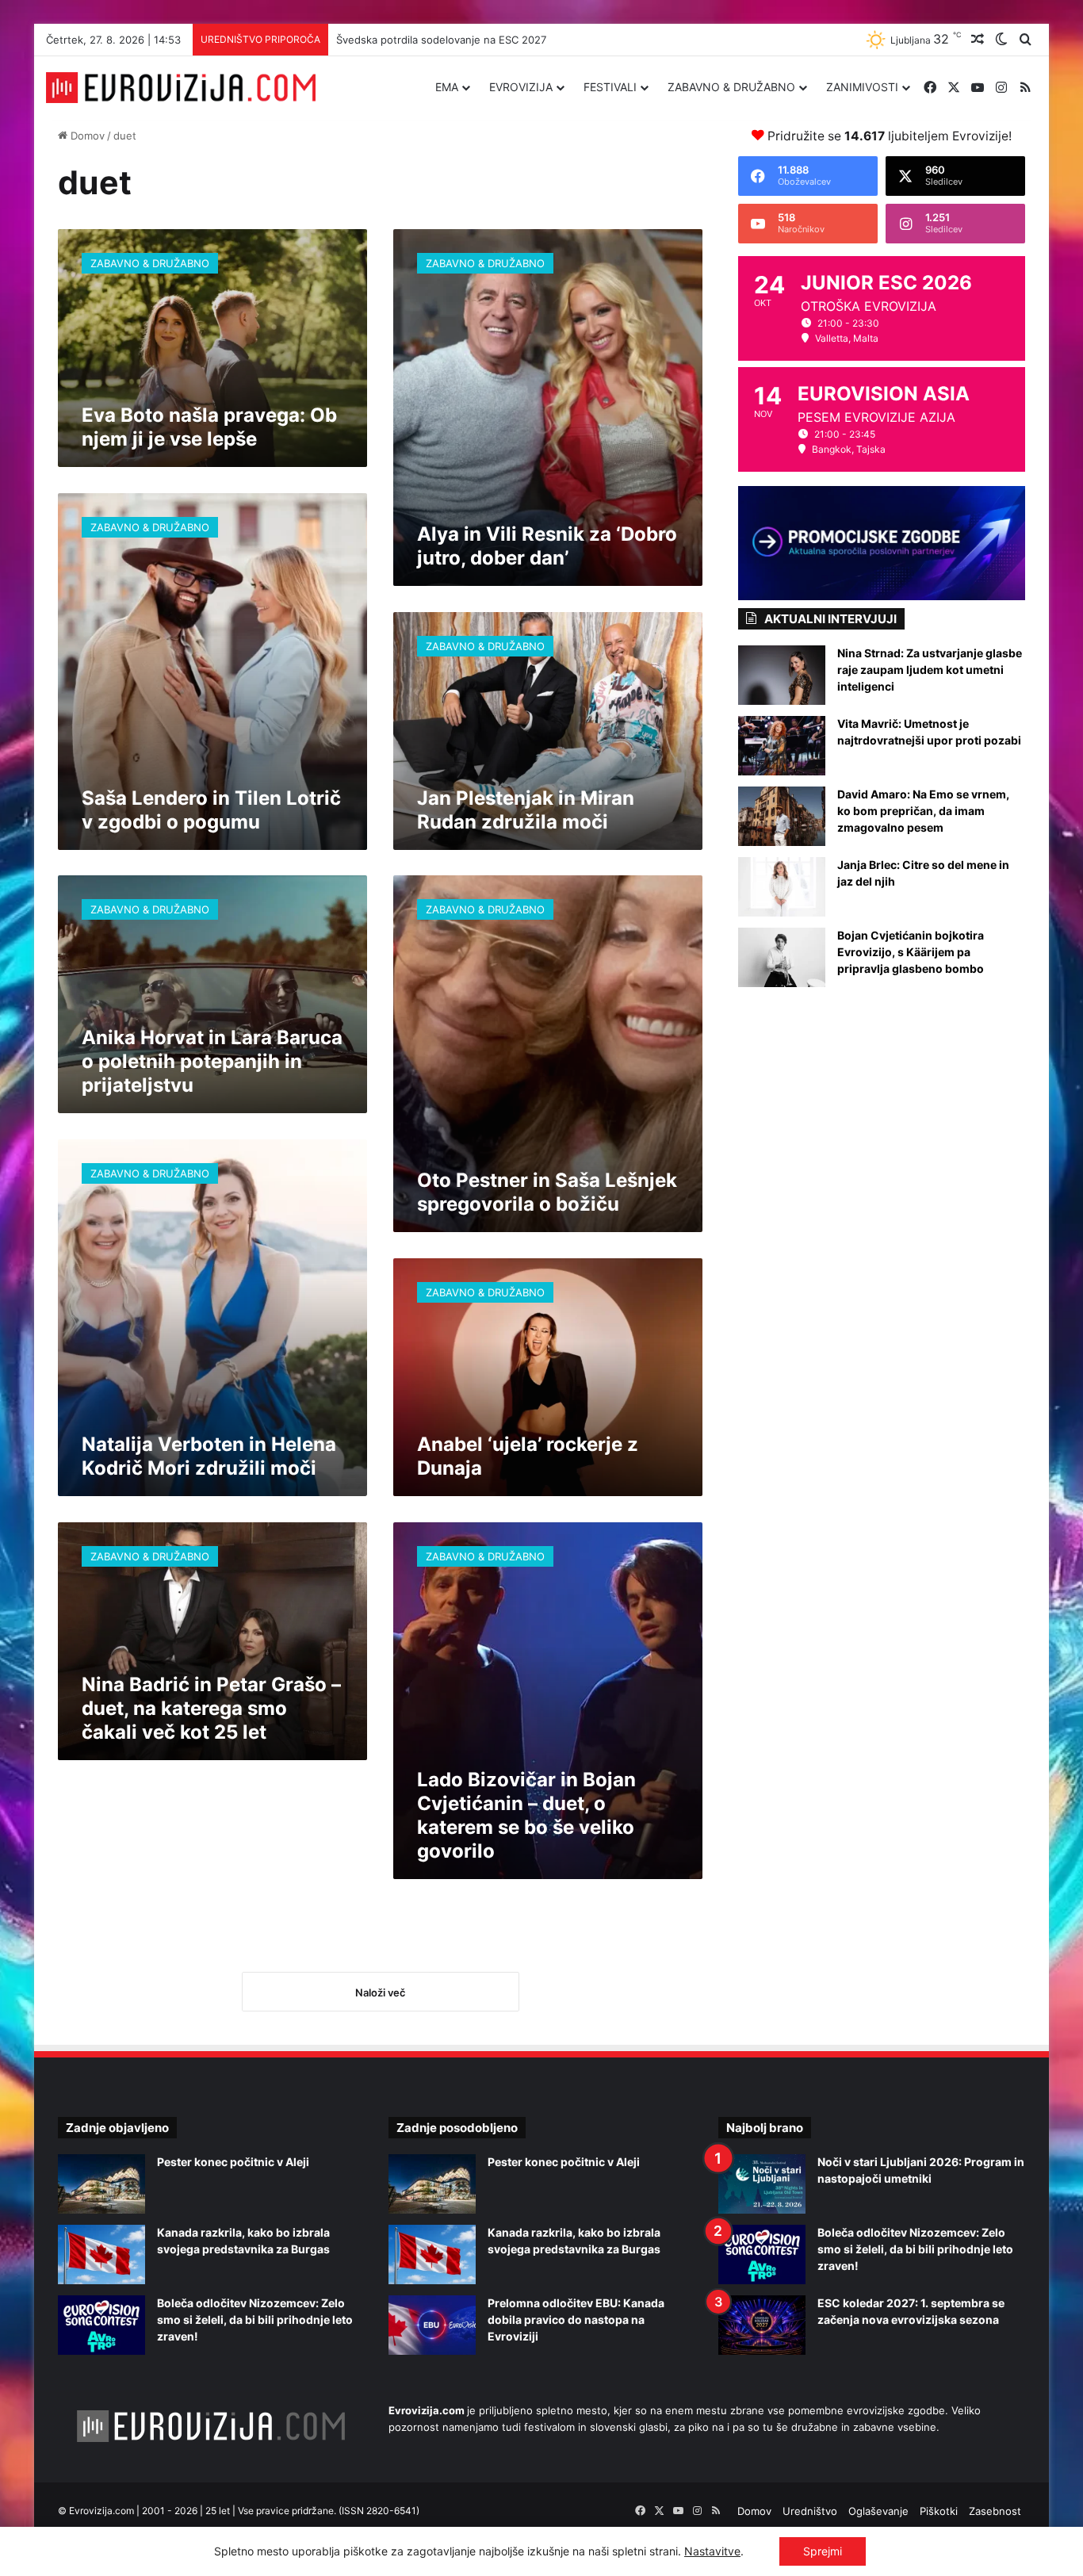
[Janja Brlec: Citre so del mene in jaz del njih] (782, 887)
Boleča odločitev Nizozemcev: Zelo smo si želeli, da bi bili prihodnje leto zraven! (255, 2320)
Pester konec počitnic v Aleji (233, 2162)
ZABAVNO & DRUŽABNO (731, 87)
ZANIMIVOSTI (862, 87)
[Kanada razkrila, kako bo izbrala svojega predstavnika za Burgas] (101, 2254)
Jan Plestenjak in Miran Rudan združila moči (526, 810)
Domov (86, 136)
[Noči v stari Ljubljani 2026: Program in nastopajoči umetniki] (762, 2184)
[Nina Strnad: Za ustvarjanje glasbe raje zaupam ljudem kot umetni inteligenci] (782, 675)
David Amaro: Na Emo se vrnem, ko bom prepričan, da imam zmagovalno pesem (923, 811)
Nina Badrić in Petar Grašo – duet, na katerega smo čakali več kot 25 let (211, 1708)
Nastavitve (712, 2551)
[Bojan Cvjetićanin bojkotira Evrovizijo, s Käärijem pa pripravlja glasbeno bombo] (782, 957)
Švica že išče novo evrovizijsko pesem (431, 40)
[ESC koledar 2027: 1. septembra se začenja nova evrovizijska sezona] (762, 2325)
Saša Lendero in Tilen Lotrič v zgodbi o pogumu (211, 810)
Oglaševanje (878, 2511)
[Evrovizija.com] (181, 88)
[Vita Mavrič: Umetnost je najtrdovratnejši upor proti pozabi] (782, 746)
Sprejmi (823, 2551)
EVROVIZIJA (521, 87)
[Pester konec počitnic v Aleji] (101, 2184)
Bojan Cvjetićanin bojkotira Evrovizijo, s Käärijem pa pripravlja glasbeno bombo (911, 952)
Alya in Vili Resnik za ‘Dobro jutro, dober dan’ (547, 546)
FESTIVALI (610, 87)
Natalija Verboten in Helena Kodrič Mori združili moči (209, 1456)
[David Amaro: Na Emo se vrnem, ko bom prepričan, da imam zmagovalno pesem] (782, 816)
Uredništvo (810, 2511)
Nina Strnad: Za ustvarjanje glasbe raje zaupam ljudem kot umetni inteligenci (930, 670)
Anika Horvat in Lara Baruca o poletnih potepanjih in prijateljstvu (212, 1061)
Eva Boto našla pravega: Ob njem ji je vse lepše (209, 427)
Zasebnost (995, 2511)
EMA (447, 87)
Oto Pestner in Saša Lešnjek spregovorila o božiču (547, 1192)
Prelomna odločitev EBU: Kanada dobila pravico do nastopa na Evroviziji (576, 2320)
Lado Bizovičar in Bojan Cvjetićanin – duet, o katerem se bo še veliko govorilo (526, 1815)
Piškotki (939, 2511)
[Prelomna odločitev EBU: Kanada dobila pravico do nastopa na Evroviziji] (432, 2325)
